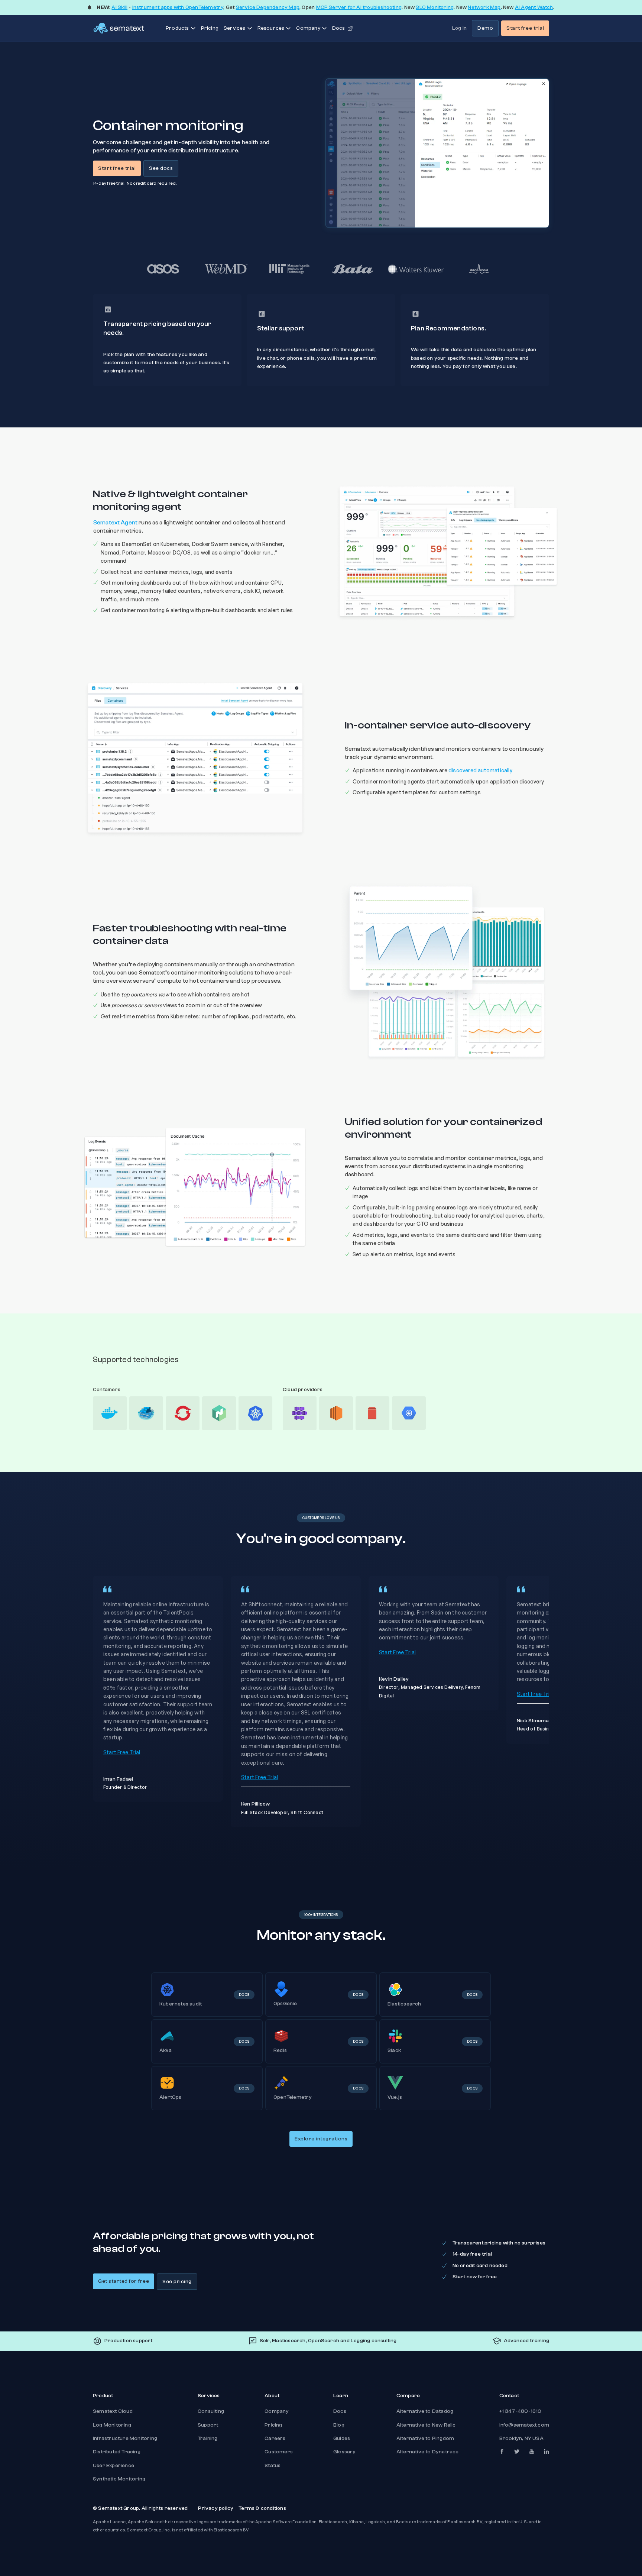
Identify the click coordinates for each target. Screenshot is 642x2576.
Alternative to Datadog (425, 2411)
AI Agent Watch (534, 7)
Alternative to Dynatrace (428, 2452)
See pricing (177, 2282)
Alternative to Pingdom (425, 2438)
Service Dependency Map (268, 7)
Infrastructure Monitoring (125, 2438)
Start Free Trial (122, 1752)
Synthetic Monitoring (119, 2479)
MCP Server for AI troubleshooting (359, 7)
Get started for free (124, 2281)
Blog (339, 2425)
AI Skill (119, 7)
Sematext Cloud (113, 2411)
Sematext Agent (115, 523)
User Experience (114, 2466)
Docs (340, 2411)
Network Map (484, 7)
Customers (279, 2452)
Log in (459, 28)
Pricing (210, 28)
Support (208, 2425)
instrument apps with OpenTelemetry (178, 7)
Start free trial (525, 28)
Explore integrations (321, 2139)
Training (208, 2438)
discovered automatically (480, 770)
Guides (342, 2438)
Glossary (345, 2452)
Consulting (211, 2411)
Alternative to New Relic (426, 2425)
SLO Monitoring (435, 7)
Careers (275, 2438)
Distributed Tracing (117, 2452)
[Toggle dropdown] (193, 28)
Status (273, 2466)
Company (277, 2411)
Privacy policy (216, 2508)
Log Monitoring (112, 2425)
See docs (161, 168)
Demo (485, 28)
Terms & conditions (262, 2508)
